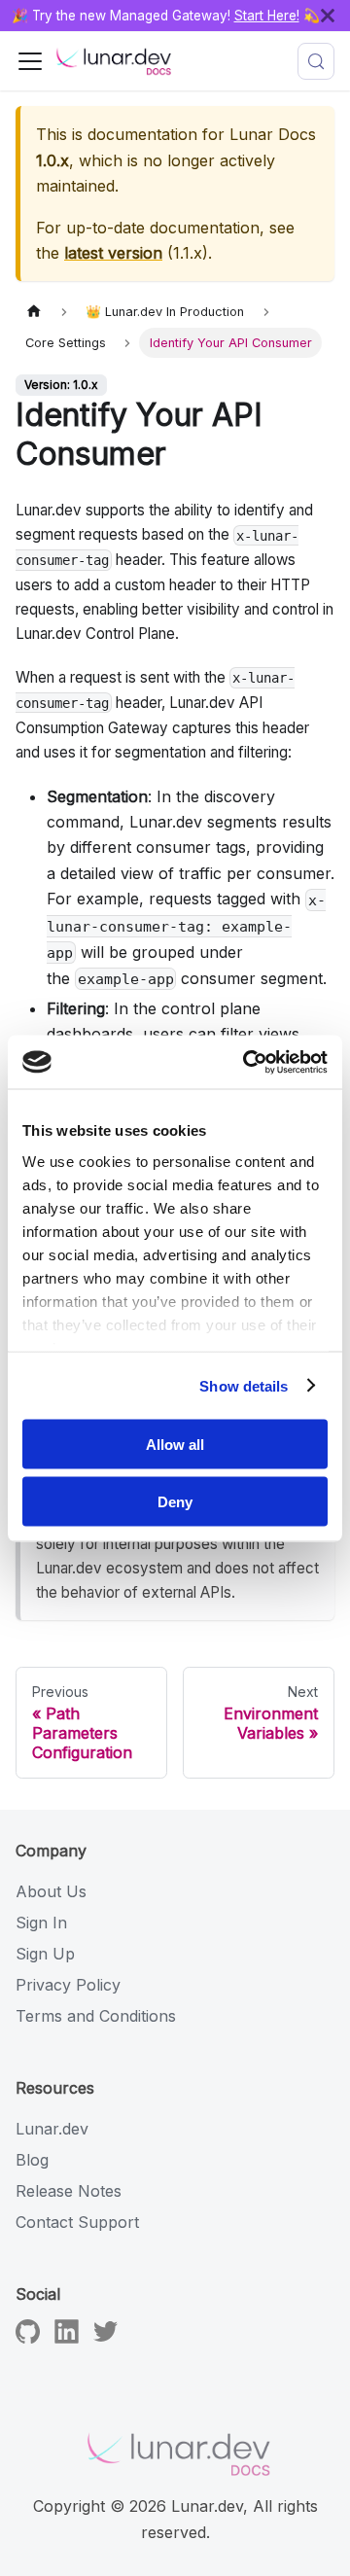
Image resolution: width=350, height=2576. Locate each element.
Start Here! (267, 16)
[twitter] (105, 2338)
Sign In (41, 1923)
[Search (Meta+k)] (316, 61)
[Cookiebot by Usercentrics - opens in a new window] (247, 1062)
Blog (32, 2160)
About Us (51, 1891)
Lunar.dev (52, 2129)
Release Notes (69, 2191)
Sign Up (45, 1954)
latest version (113, 253)
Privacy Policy (68, 1985)
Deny (175, 1501)
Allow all (175, 1445)
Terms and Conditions (96, 2016)
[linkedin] (67, 2338)
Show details (244, 1385)
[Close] (335, 16)
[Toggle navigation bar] (30, 61)
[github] (28, 2338)
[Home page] (34, 312)
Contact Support (77, 2222)
